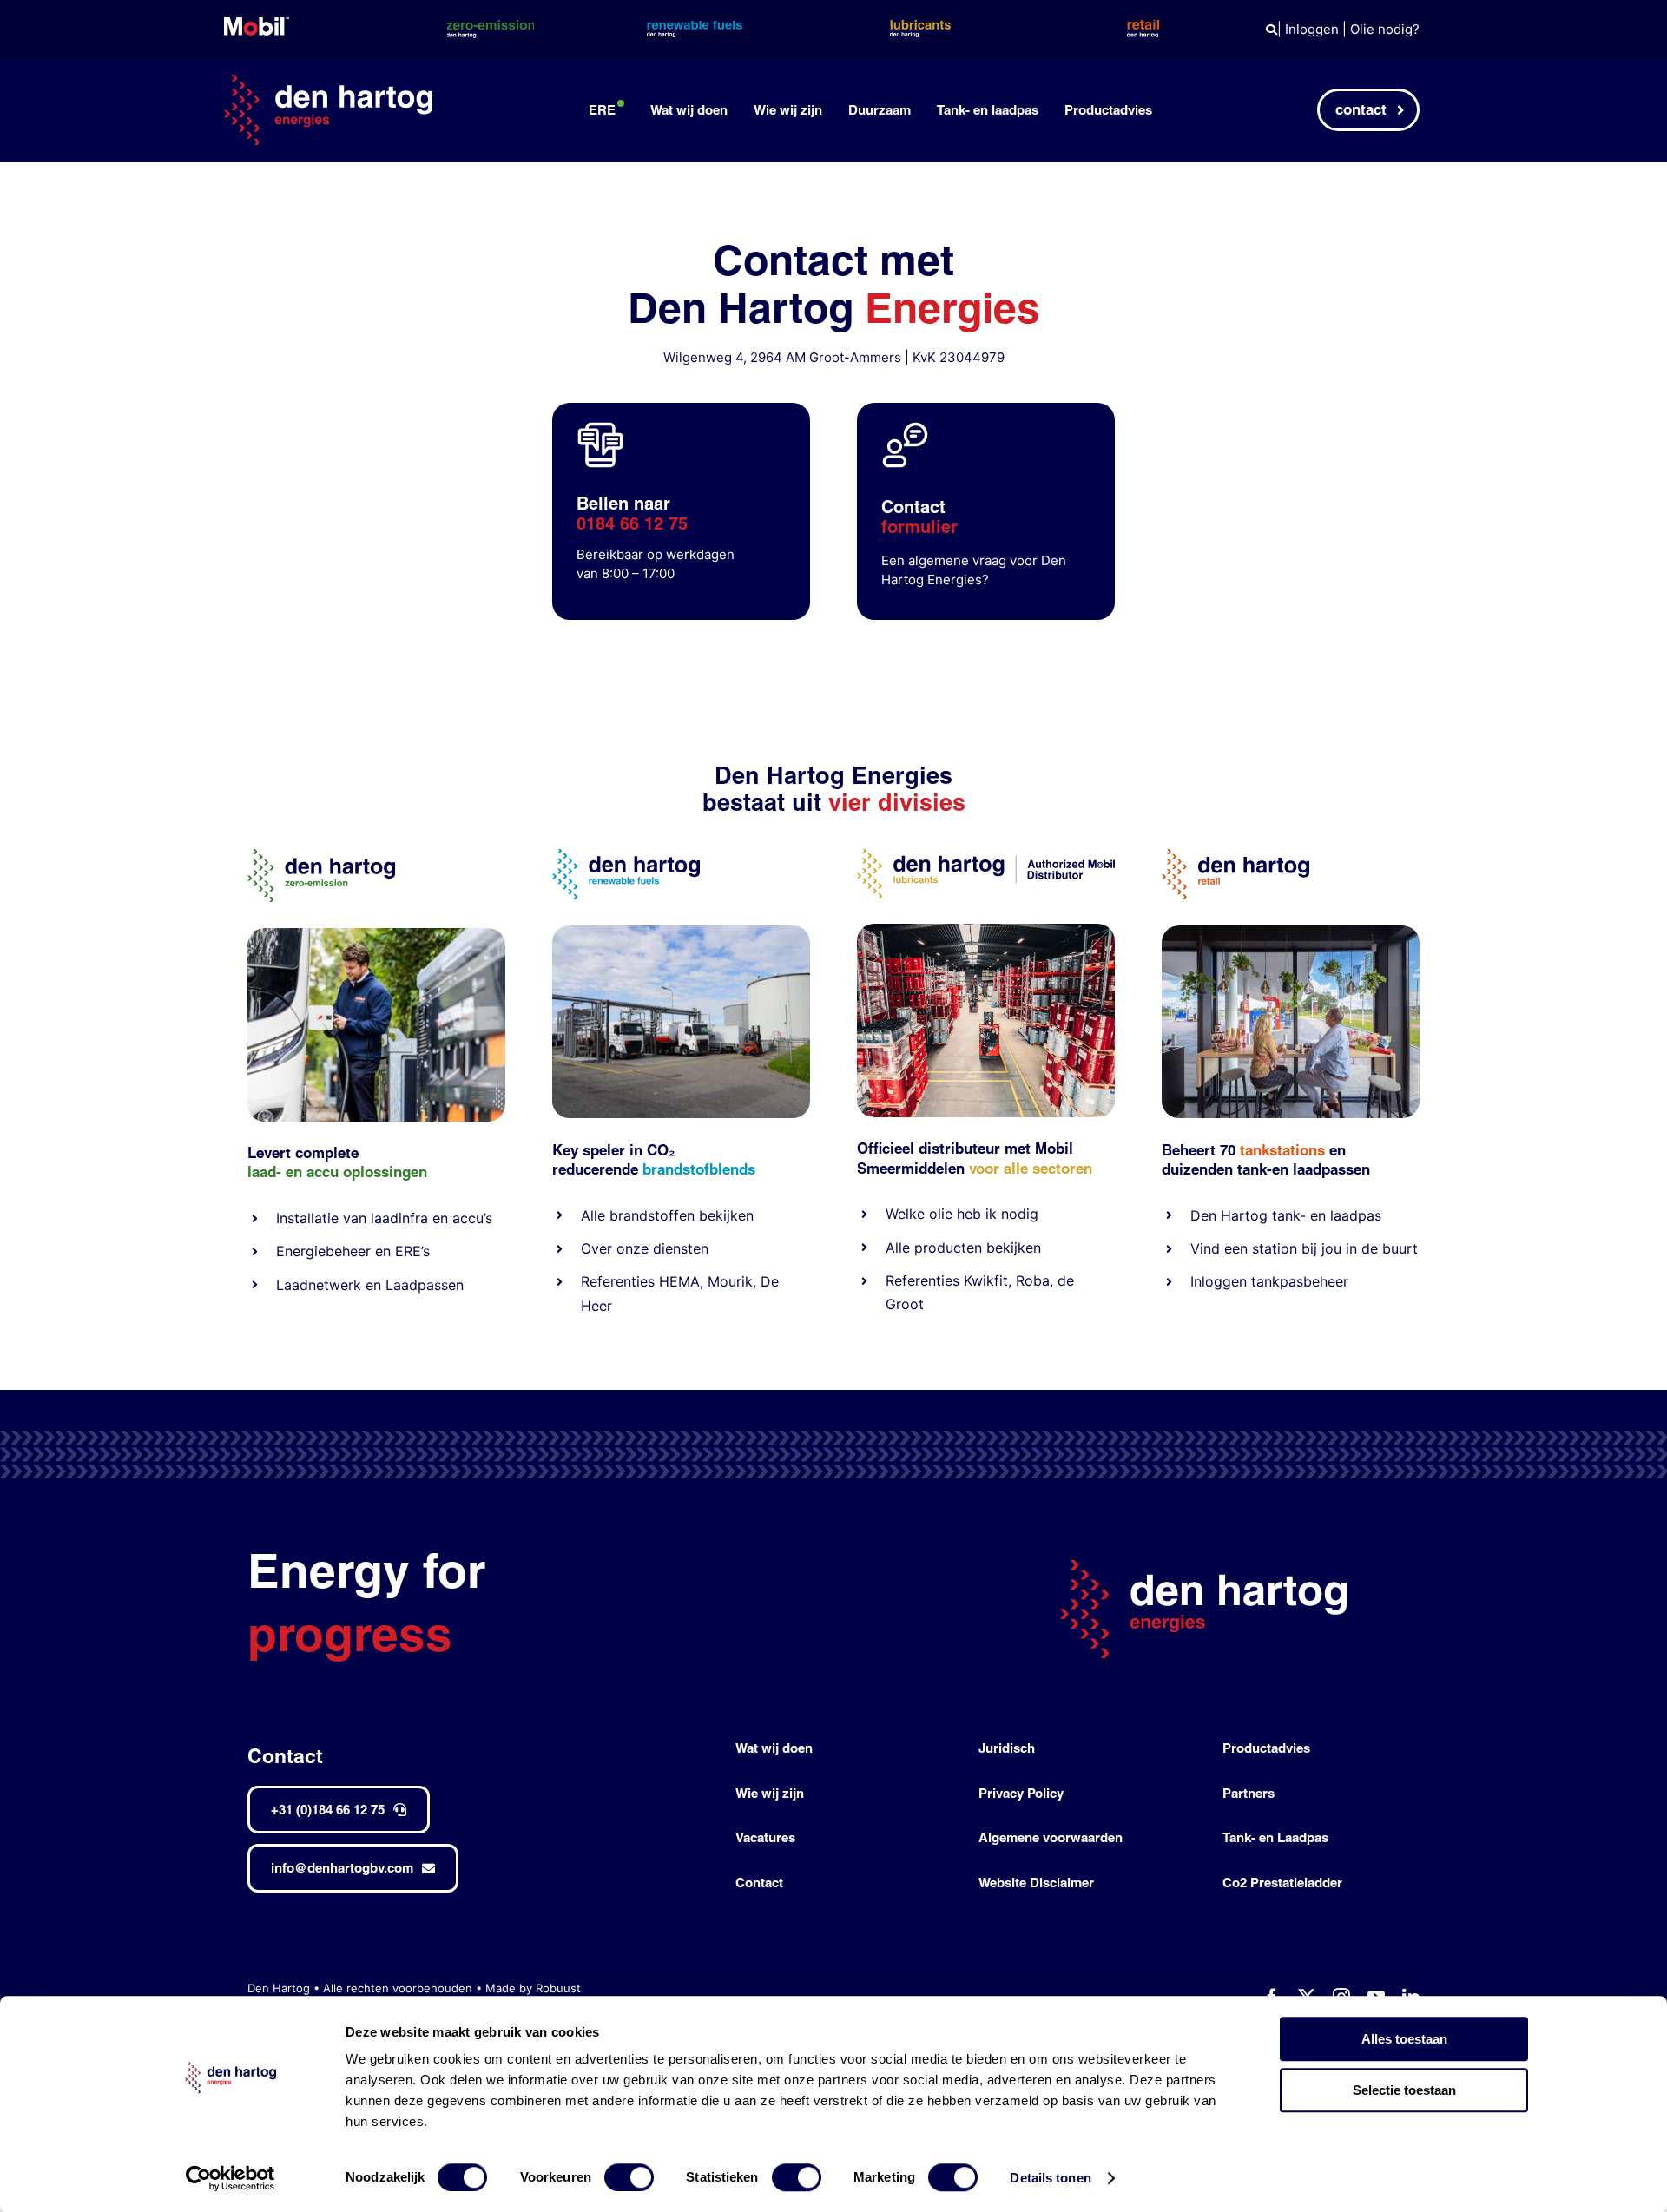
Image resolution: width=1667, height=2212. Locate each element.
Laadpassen (425, 1285)
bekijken (724, 1215)
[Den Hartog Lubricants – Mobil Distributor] (986, 856)
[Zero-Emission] (376, 935)
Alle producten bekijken (963, 1248)
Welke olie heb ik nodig (962, 1214)
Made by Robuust (533, 1988)
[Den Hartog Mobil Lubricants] (986, 930)
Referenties (618, 1281)
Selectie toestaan (1404, 2090)
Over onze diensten (645, 1248)
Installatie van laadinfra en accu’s (384, 1218)
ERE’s (412, 1251)
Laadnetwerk (319, 1285)
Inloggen (1312, 29)
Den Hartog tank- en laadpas (1286, 1215)
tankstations (1285, 1150)
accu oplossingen (367, 1172)
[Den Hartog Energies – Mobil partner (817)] (1291, 932)
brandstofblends (699, 1169)
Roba (1033, 1280)
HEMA (679, 1281)
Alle (595, 1215)
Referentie (919, 1280)
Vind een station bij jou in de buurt (1304, 1248)
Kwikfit (986, 1280)
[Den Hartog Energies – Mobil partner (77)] (681, 932)
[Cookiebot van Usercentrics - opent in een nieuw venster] (231, 2178)
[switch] (629, 2177)
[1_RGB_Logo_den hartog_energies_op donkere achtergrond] (328, 81)
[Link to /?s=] (1272, 30)
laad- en (275, 1172)
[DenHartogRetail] (1235, 856)
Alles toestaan (1404, 2039)
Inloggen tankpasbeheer (1269, 1281)
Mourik (730, 1281)
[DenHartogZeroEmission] (321, 856)
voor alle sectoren (1031, 1168)
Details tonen (1050, 2178)
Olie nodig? (1385, 29)
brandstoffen (652, 1215)
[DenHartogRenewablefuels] (626, 856)
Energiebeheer (323, 1251)
